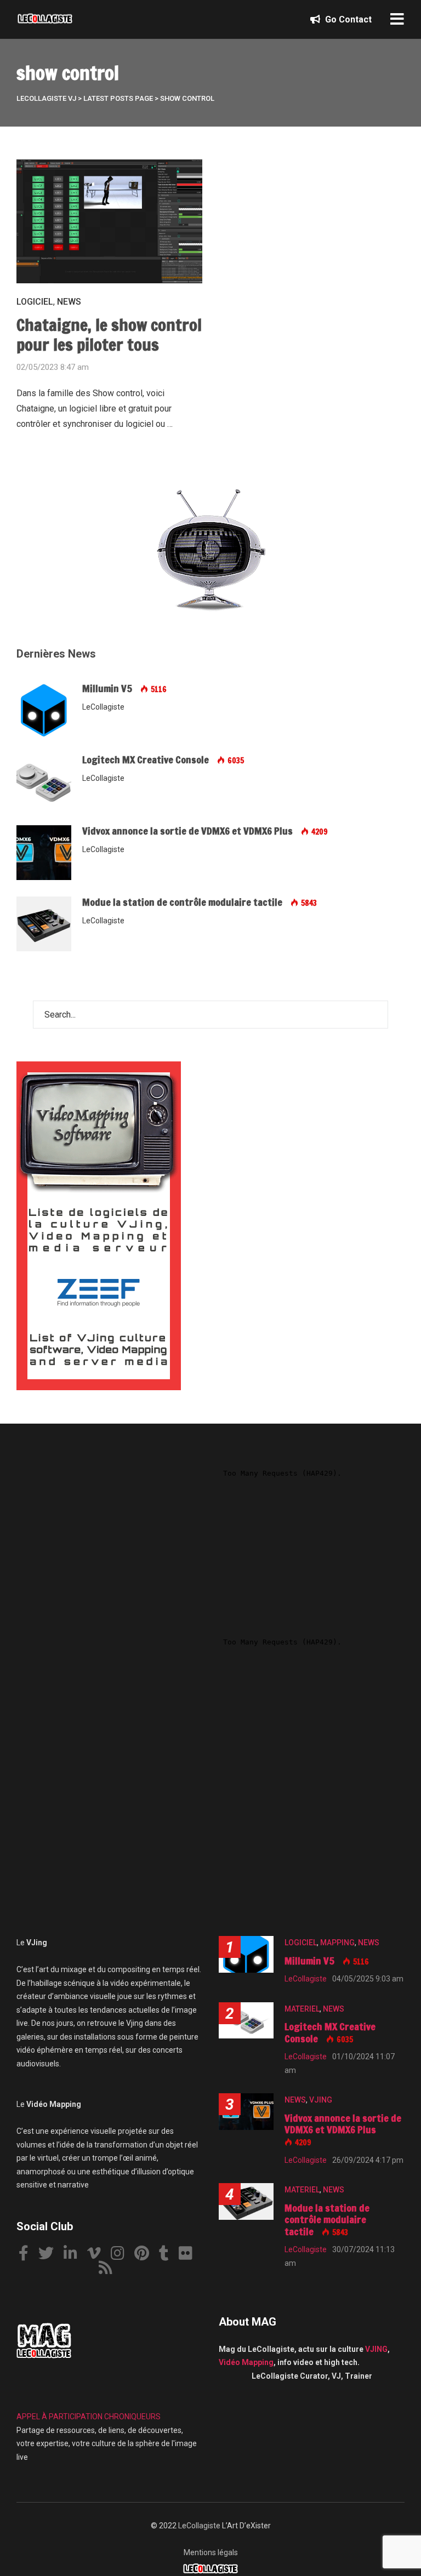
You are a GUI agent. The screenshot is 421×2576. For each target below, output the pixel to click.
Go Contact (347, 19)
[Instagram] (122, 2255)
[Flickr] (190, 2255)
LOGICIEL (35, 302)
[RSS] (110, 2269)
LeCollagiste (199, 2526)
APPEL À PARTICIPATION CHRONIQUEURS (89, 2417)
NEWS (69, 302)
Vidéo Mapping (246, 2362)
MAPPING (337, 1943)
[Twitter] (50, 2255)
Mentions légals (211, 2552)
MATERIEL (302, 2009)
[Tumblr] (168, 2255)
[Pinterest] (146, 2255)
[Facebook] (28, 2255)
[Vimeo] (98, 2255)
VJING (321, 2100)
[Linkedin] (75, 2255)
